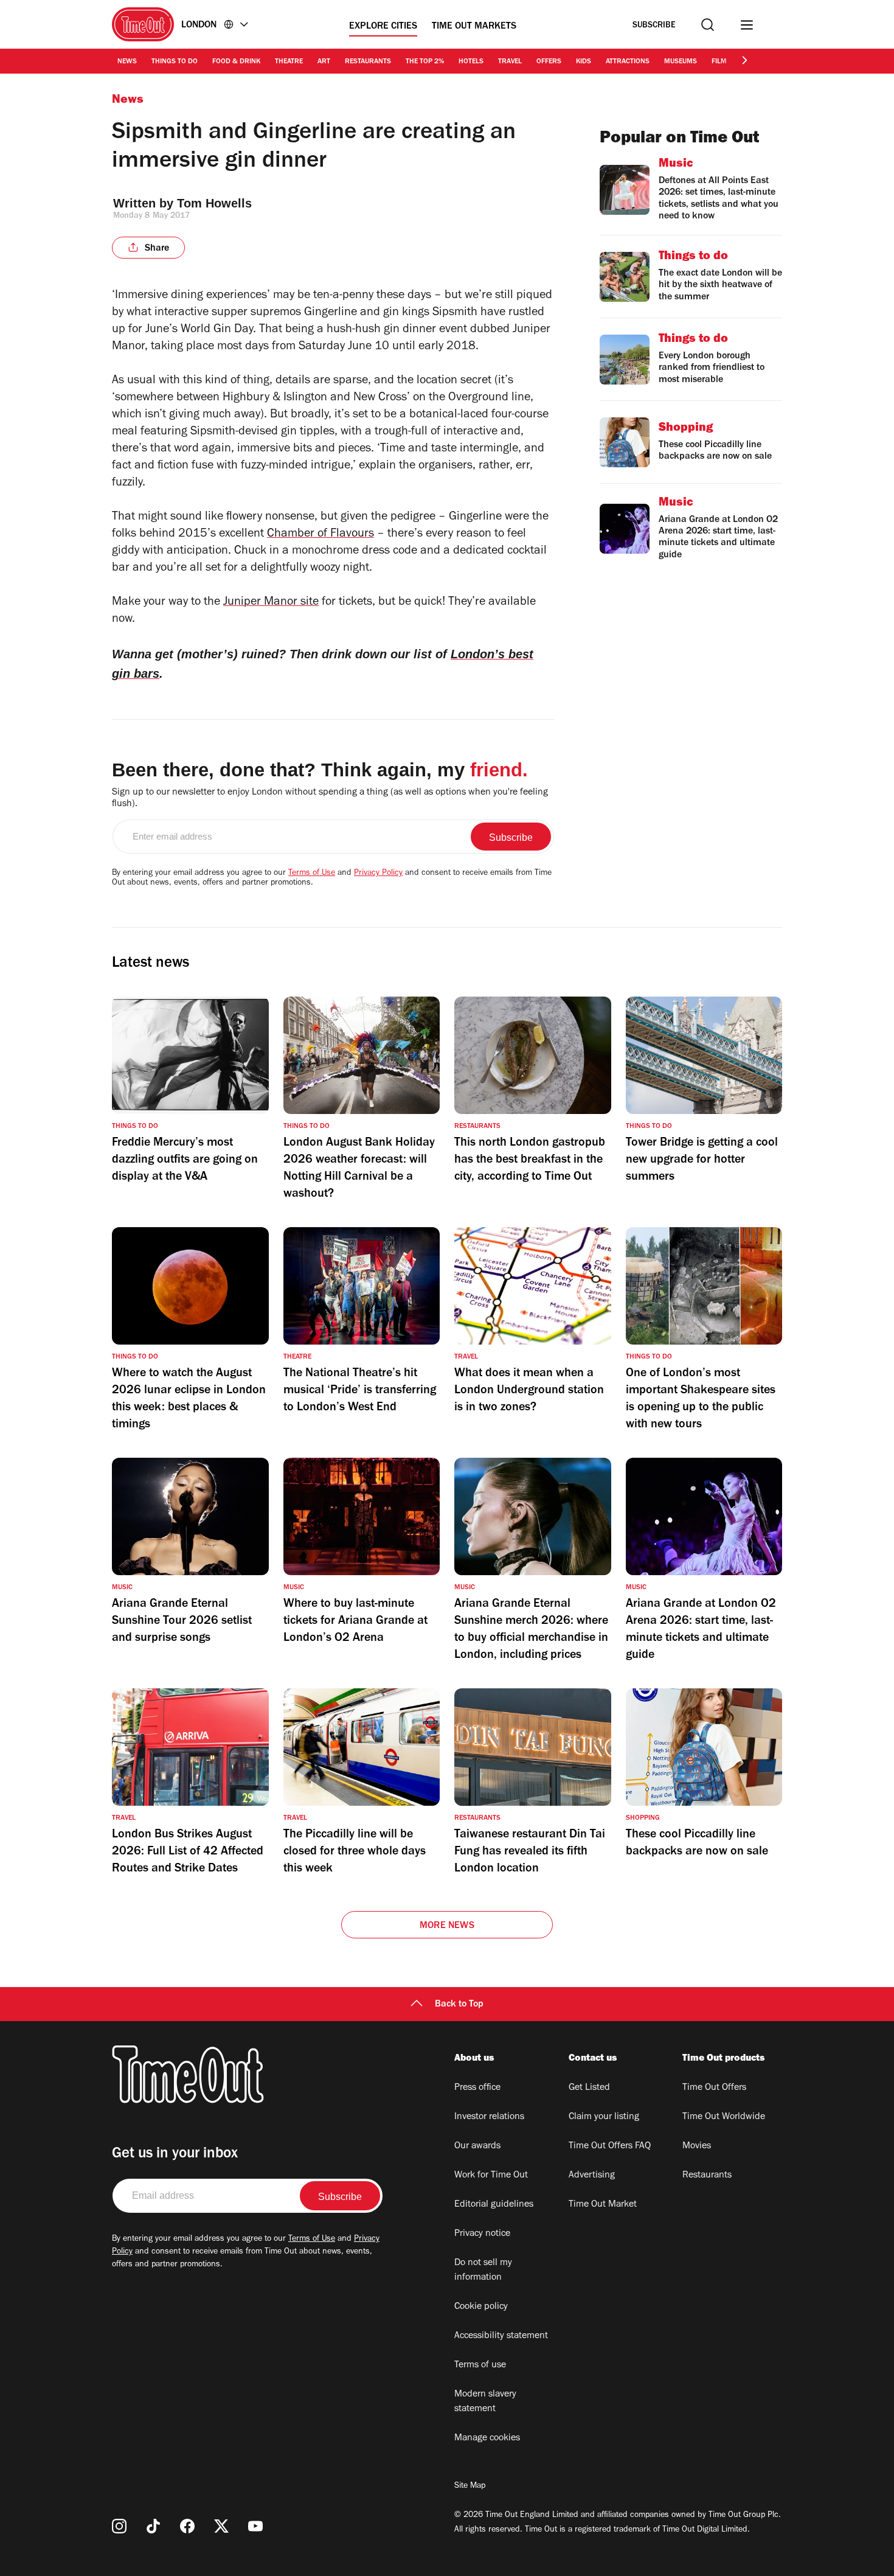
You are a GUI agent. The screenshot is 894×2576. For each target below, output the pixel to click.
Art (324, 62)
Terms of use (480, 2365)
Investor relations (489, 2117)
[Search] (708, 25)
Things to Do (175, 62)
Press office (477, 2088)
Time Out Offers (714, 2088)
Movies (697, 2146)
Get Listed (589, 2088)
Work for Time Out (491, 2176)
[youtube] (255, 2526)
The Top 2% (425, 62)
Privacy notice (482, 2234)
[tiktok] (153, 2526)
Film (719, 62)
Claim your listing (604, 2117)
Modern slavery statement (485, 2402)
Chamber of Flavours (321, 535)
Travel (510, 62)
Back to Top (459, 2005)
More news (447, 1926)
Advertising (592, 2176)
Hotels (471, 62)
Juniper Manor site (271, 603)
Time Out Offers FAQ (610, 2146)
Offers (549, 62)
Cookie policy (481, 2307)
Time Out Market (603, 2205)
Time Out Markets (474, 27)
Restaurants (368, 62)
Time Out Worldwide (724, 2117)
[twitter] (221, 2526)
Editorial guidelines (494, 2205)
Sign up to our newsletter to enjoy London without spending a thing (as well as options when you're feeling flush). (330, 799)
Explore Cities (383, 27)
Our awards (477, 2146)
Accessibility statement (501, 2336)
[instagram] (119, 2526)
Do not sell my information (483, 2271)
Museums (681, 62)
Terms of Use (312, 874)
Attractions (628, 62)
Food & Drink (236, 62)
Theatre (289, 62)
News (127, 62)
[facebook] (187, 2526)
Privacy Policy (378, 874)
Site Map (470, 2487)
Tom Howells (214, 203)
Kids (584, 62)
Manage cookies (487, 2438)
